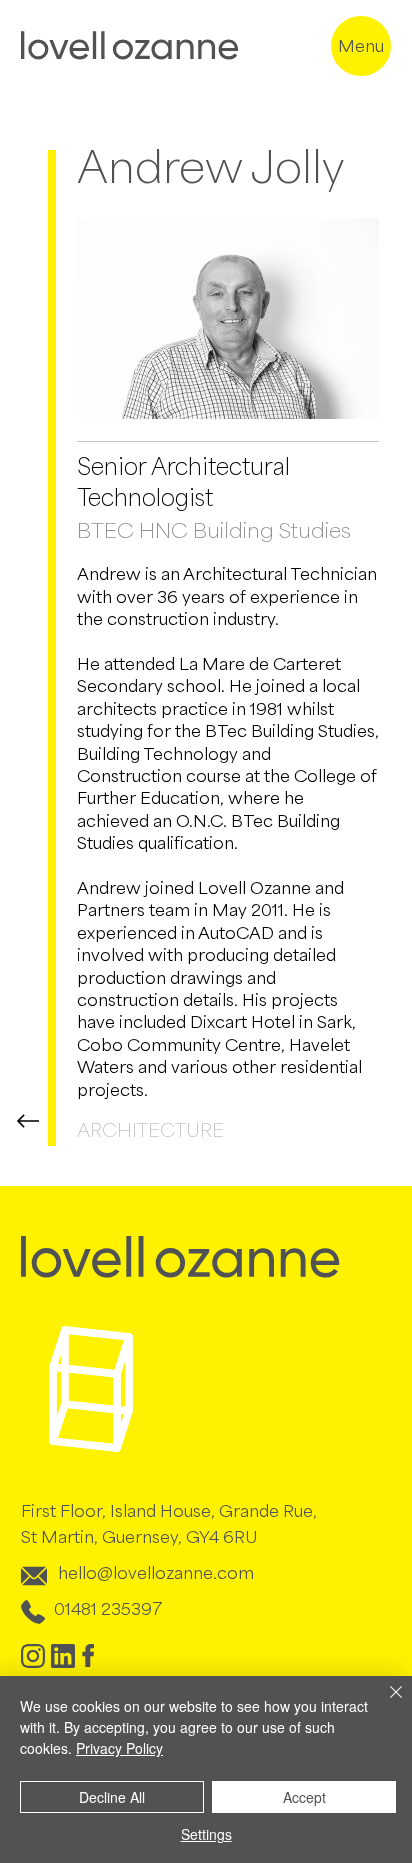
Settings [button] (206, 1834)
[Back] (29, 1120)
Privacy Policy (119, 1748)
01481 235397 (108, 1611)
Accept (304, 1797)
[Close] (384, 1704)
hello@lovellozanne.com (156, 1575)
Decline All (112, 1797)
